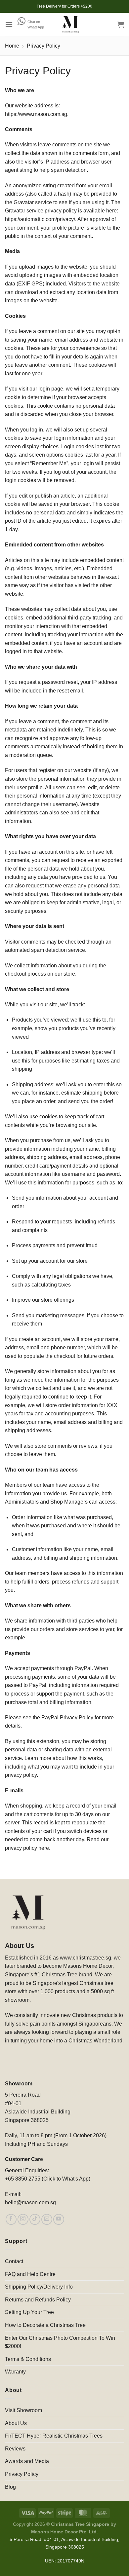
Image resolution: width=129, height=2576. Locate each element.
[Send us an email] (47, 2219)
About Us (16, 2423)
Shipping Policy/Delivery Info (39, 2287)
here (44, 1848)
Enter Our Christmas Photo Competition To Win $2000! (60, 2342)
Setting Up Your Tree (29, 2312)
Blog (10, 2487)
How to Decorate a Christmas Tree (45, 2325)
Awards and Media (27, 2461)
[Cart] (121, 24)
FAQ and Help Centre (30, 2274)
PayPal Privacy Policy (67, 1717)
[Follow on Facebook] (11, 2219)
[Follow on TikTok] (35, 2219)
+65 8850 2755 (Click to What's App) (48, 2179)
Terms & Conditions (28, 2359)
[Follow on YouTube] (59, 2219)
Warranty (15, 2372)
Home (12, 46)
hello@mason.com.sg (30, 2203)
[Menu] (9, 24)
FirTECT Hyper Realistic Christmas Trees (54, 2436)
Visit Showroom (23, 2410)
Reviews (15, 2449)
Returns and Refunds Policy (38, 2300)
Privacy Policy (22, 2474)
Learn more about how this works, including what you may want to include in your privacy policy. (60, 1767)
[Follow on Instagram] (23, 2219)
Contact (14, 2261)
